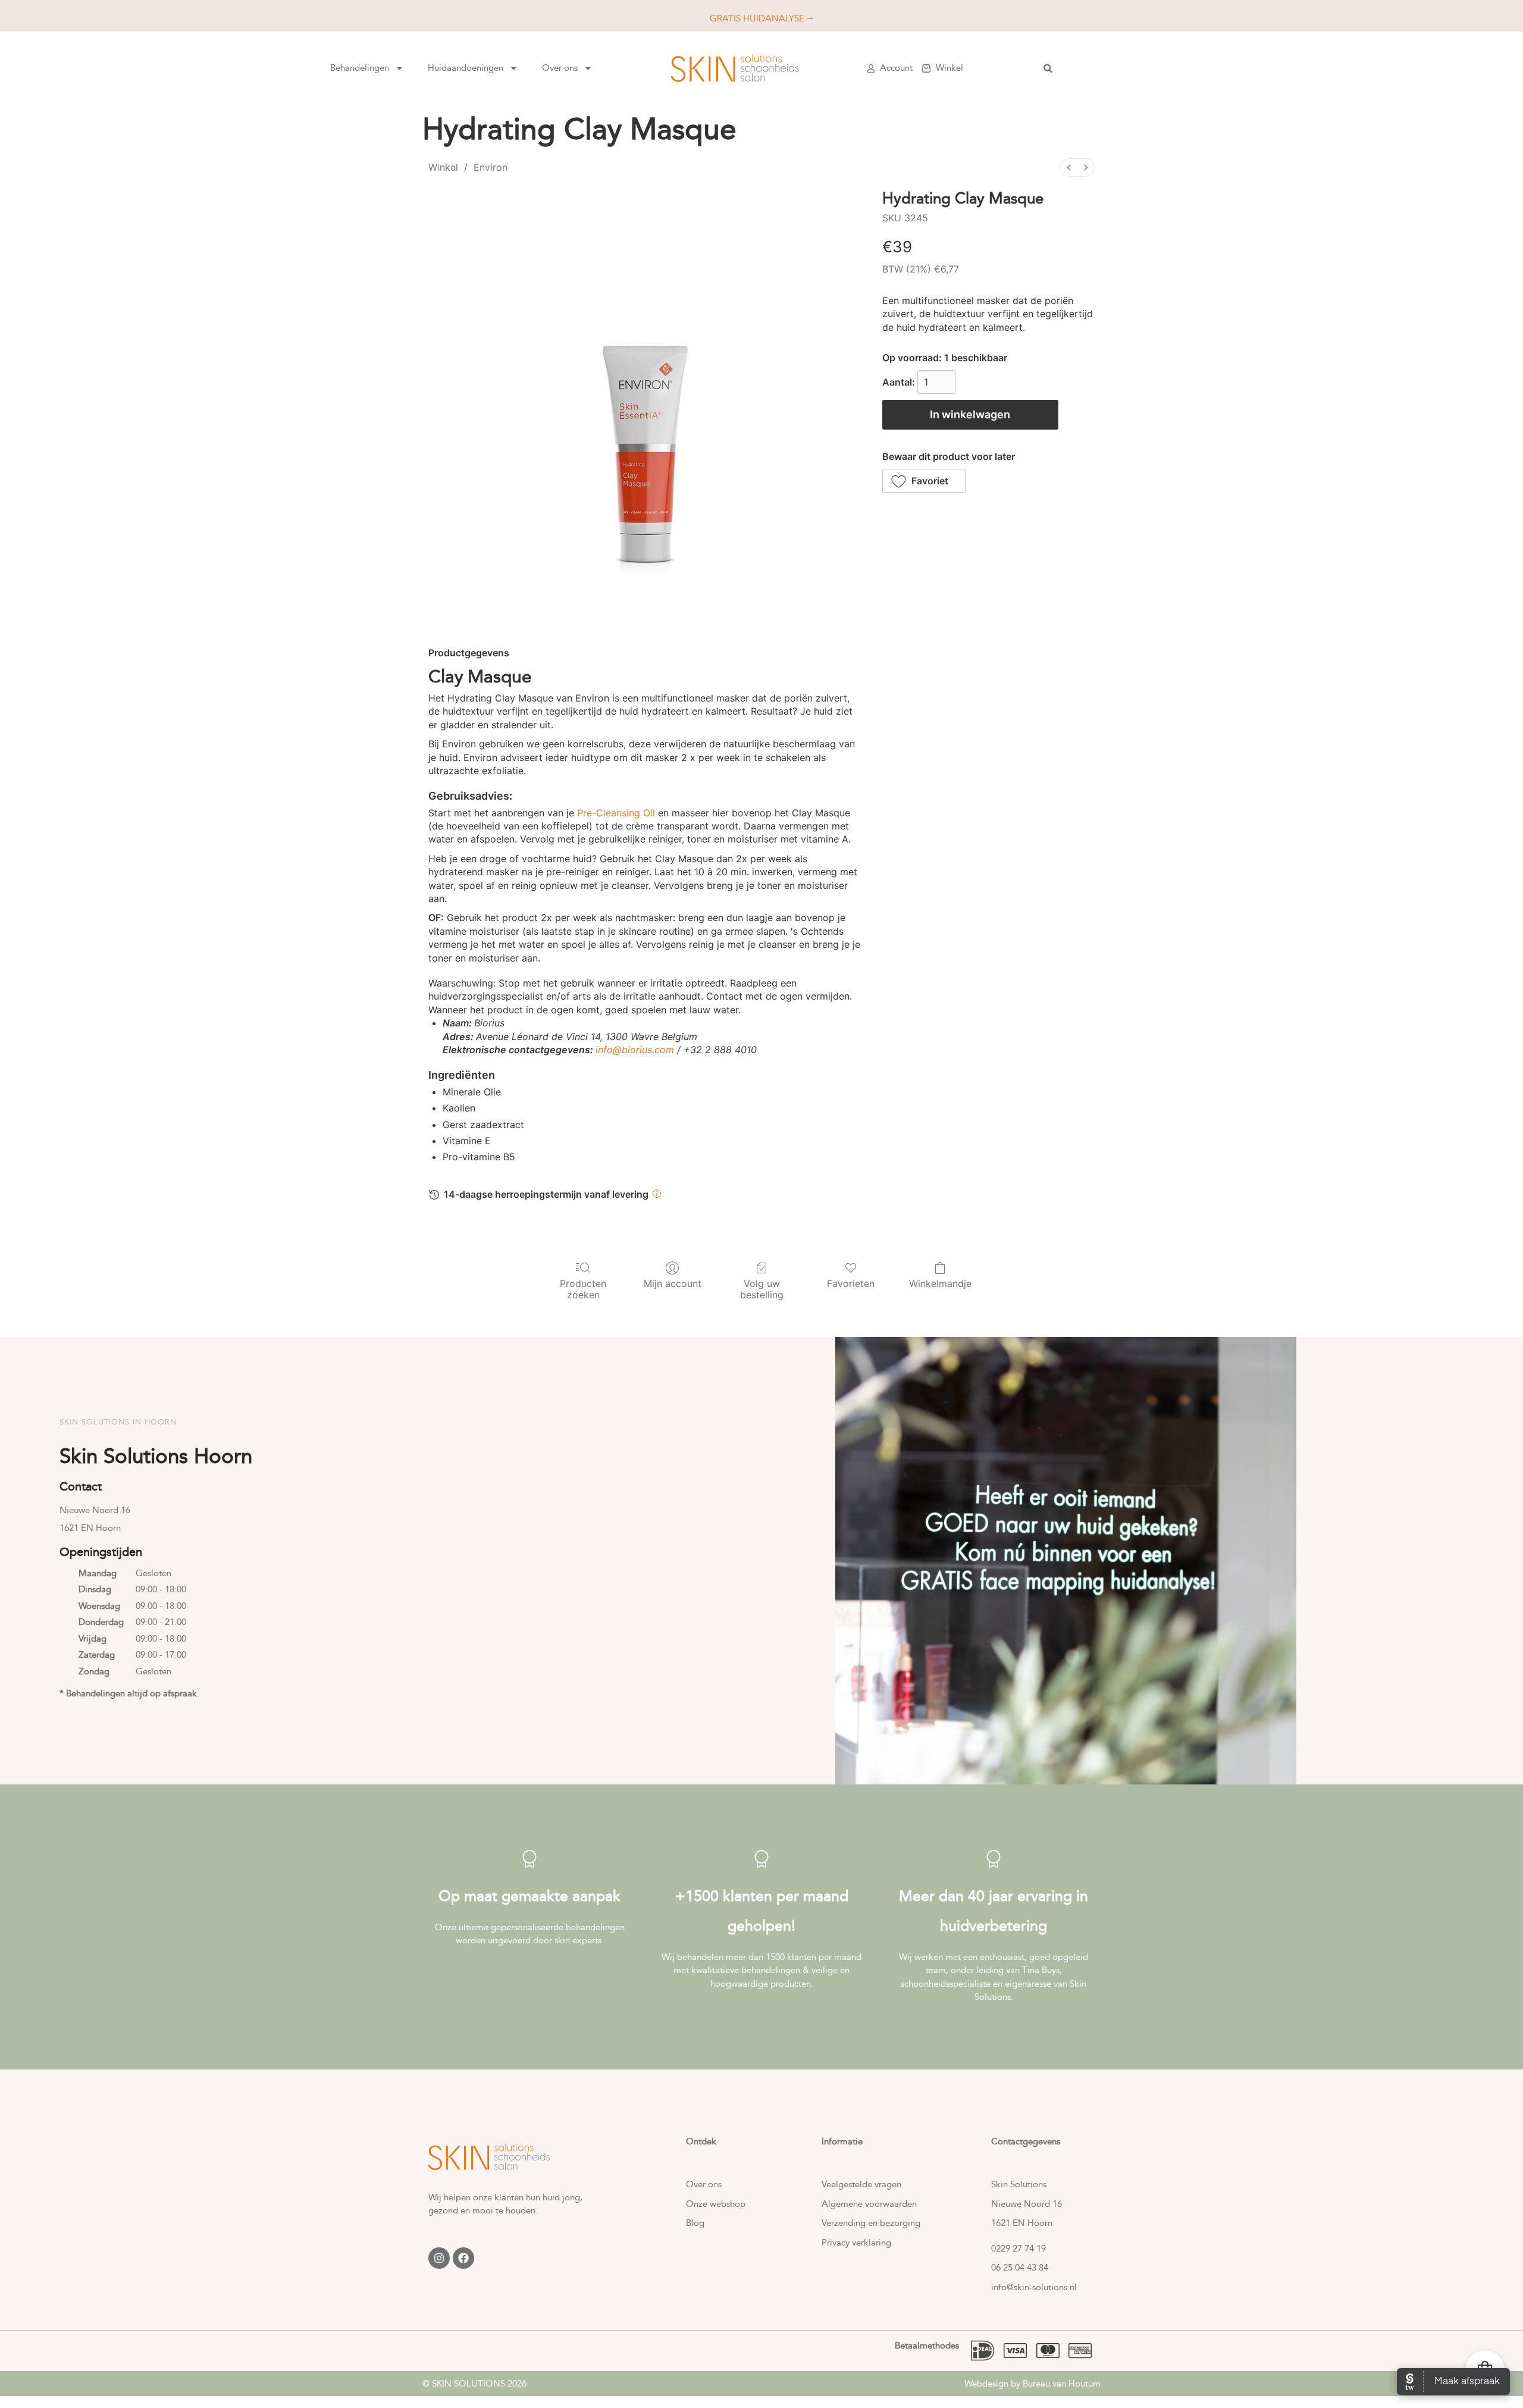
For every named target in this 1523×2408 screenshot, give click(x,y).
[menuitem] (1069, 167)
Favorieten (851, 1283)
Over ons (560, 68)
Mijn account (673, 1283)
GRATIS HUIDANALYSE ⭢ (761, 18)
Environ (491, 167)
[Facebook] (463, 2258)
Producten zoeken (583, 1289)
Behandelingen (360, 68)
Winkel (443, 167)
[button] (924, 481)
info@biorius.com (635, 1050)
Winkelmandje (940, 1283)
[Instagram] (439, 2258)
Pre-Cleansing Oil (616, 813)
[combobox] (1125, 68)
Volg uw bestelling (762, 1289)
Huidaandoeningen (466, 68)
